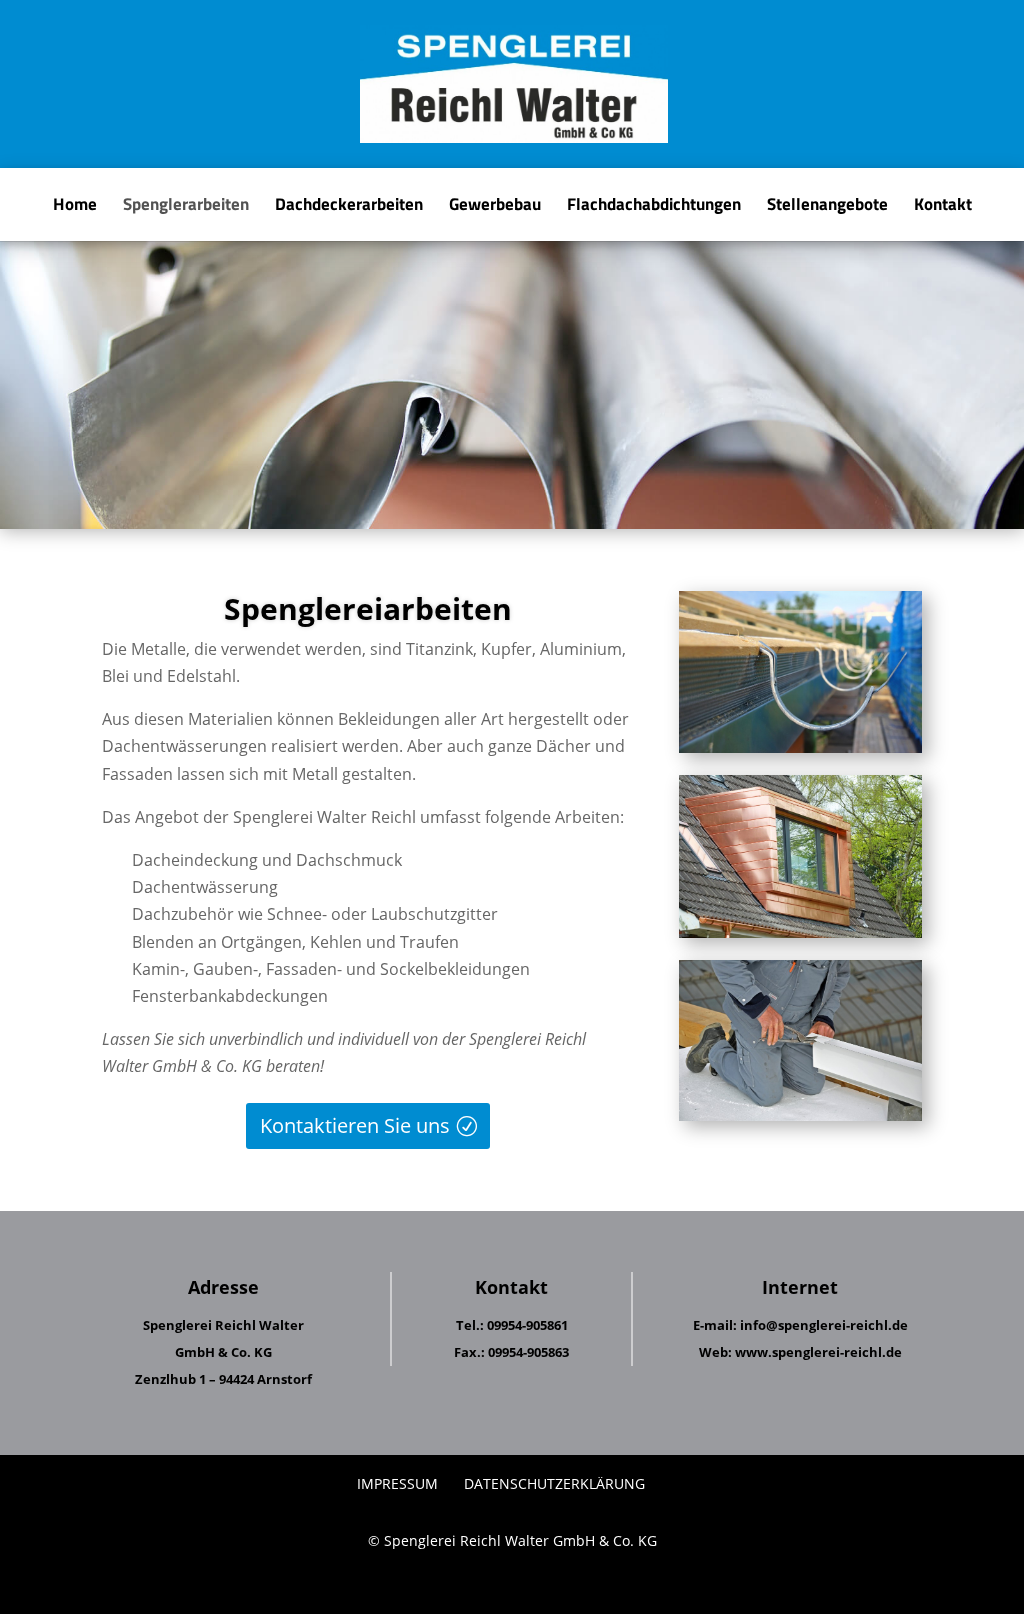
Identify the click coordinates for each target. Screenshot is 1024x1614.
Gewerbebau (495, 207)
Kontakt (943, 207)
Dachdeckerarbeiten (349, 207)
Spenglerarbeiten (186, 207)
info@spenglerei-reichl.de (824, 1325)
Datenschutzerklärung (554, 1483)
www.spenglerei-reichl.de (818, 1352)
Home (75, 207)
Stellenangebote (827, 207)
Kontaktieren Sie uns (355, 1125)
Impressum (397, 1483)
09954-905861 (527, 1325)
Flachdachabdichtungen (654, 207)
